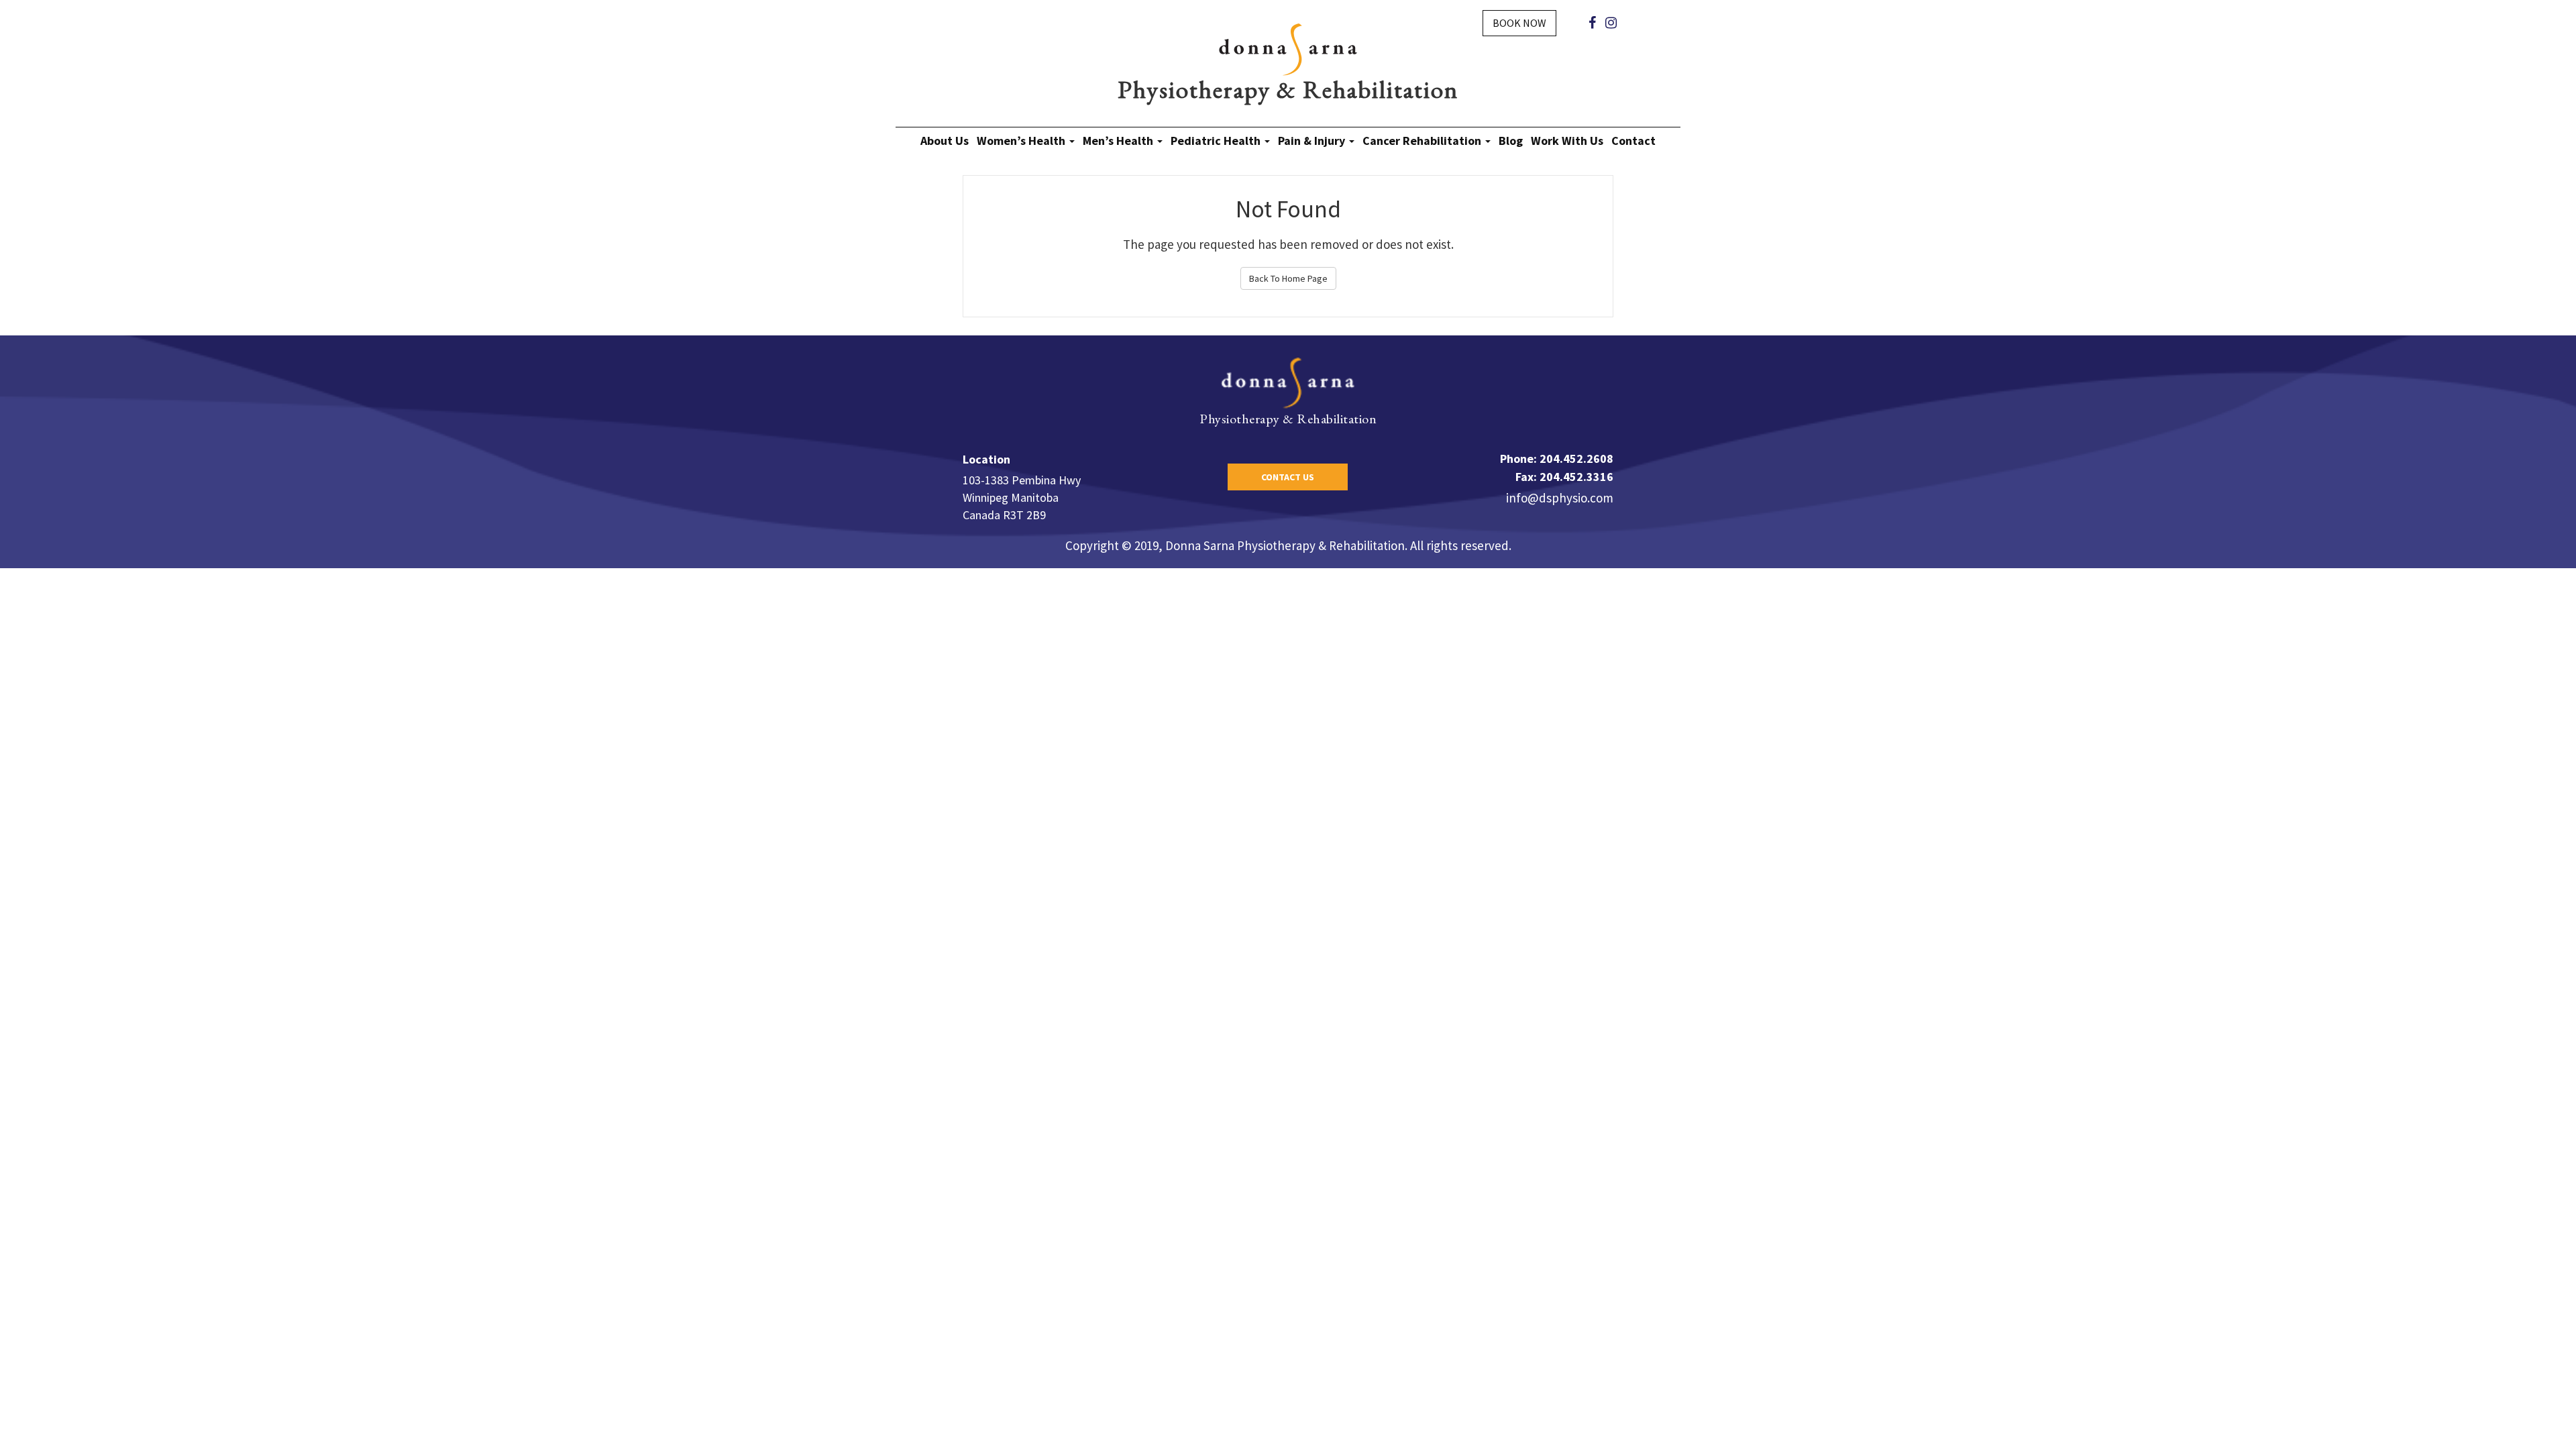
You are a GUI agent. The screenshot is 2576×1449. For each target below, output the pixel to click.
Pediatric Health (1217, 141)
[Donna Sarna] (1288, 48)
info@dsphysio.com (1560, 498)
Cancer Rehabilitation (1423, 141)
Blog (1511, 141)
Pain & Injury (1313, 141)
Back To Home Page (1288, 278)
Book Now (1519, 23)
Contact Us (1288, 477)
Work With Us (1567, 141)
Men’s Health (1119, 141)
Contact (1633, 141)
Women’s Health (1022, 141)
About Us (945, 141)
